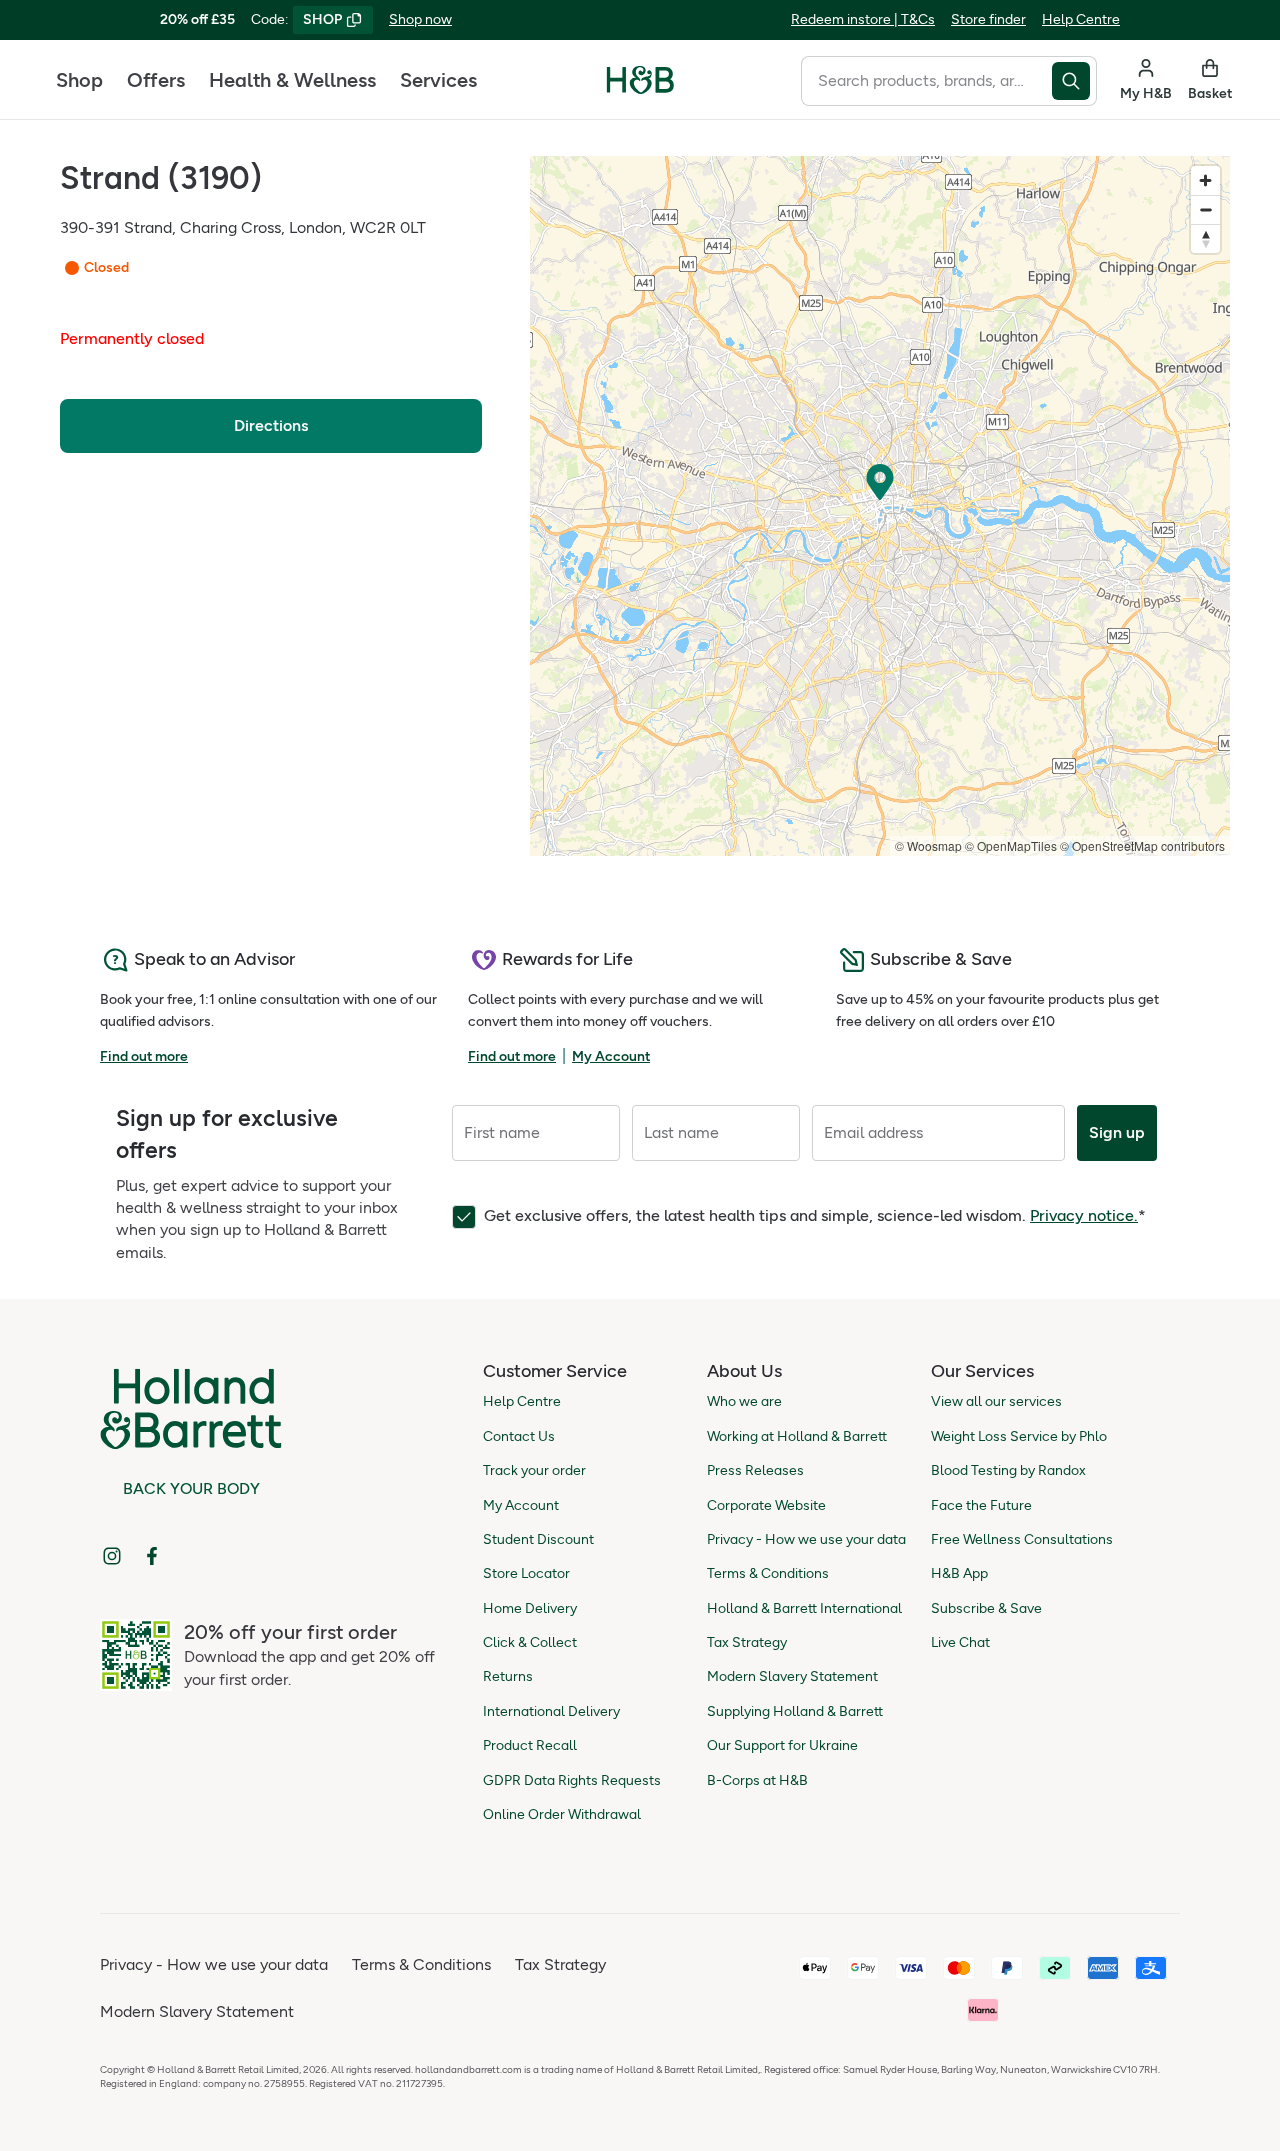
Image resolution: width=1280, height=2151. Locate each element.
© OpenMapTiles (1011, 845)
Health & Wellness (292, 80)
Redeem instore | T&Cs (863, 19)
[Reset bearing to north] (1205, 238)
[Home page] (640, 80)
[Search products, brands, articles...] (1074, 81)
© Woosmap (928, 845)
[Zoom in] (1205, 180)
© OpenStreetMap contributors (1142, 845)
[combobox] (926, 81)
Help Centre (1081, 19)
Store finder (988, 19)
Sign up (1117, 1132)
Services (438, 80)
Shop (79, 80)
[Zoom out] (1205, 209)
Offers (156, 80)
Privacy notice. (1084, 1215)
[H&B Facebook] (152, 1556)
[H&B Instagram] (112, 1556)
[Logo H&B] (640, 88)
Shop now (420, 19)
